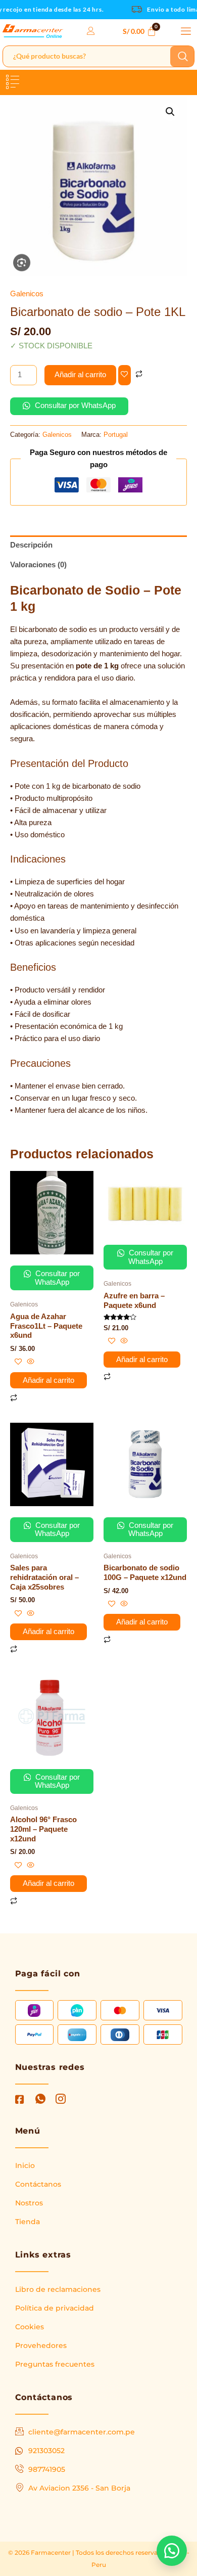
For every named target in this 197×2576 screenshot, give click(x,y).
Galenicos (27, 294)
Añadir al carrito (80, 375)
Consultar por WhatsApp (74, 405)
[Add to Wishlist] (125, 375)
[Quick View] (30, 1362)
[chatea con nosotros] (172, 2551)
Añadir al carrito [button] (48, 1380)
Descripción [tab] (31, 545)
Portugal (116, 435)
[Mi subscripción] (91, 31)
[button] (186, 31)
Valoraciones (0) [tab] (38, 565)
